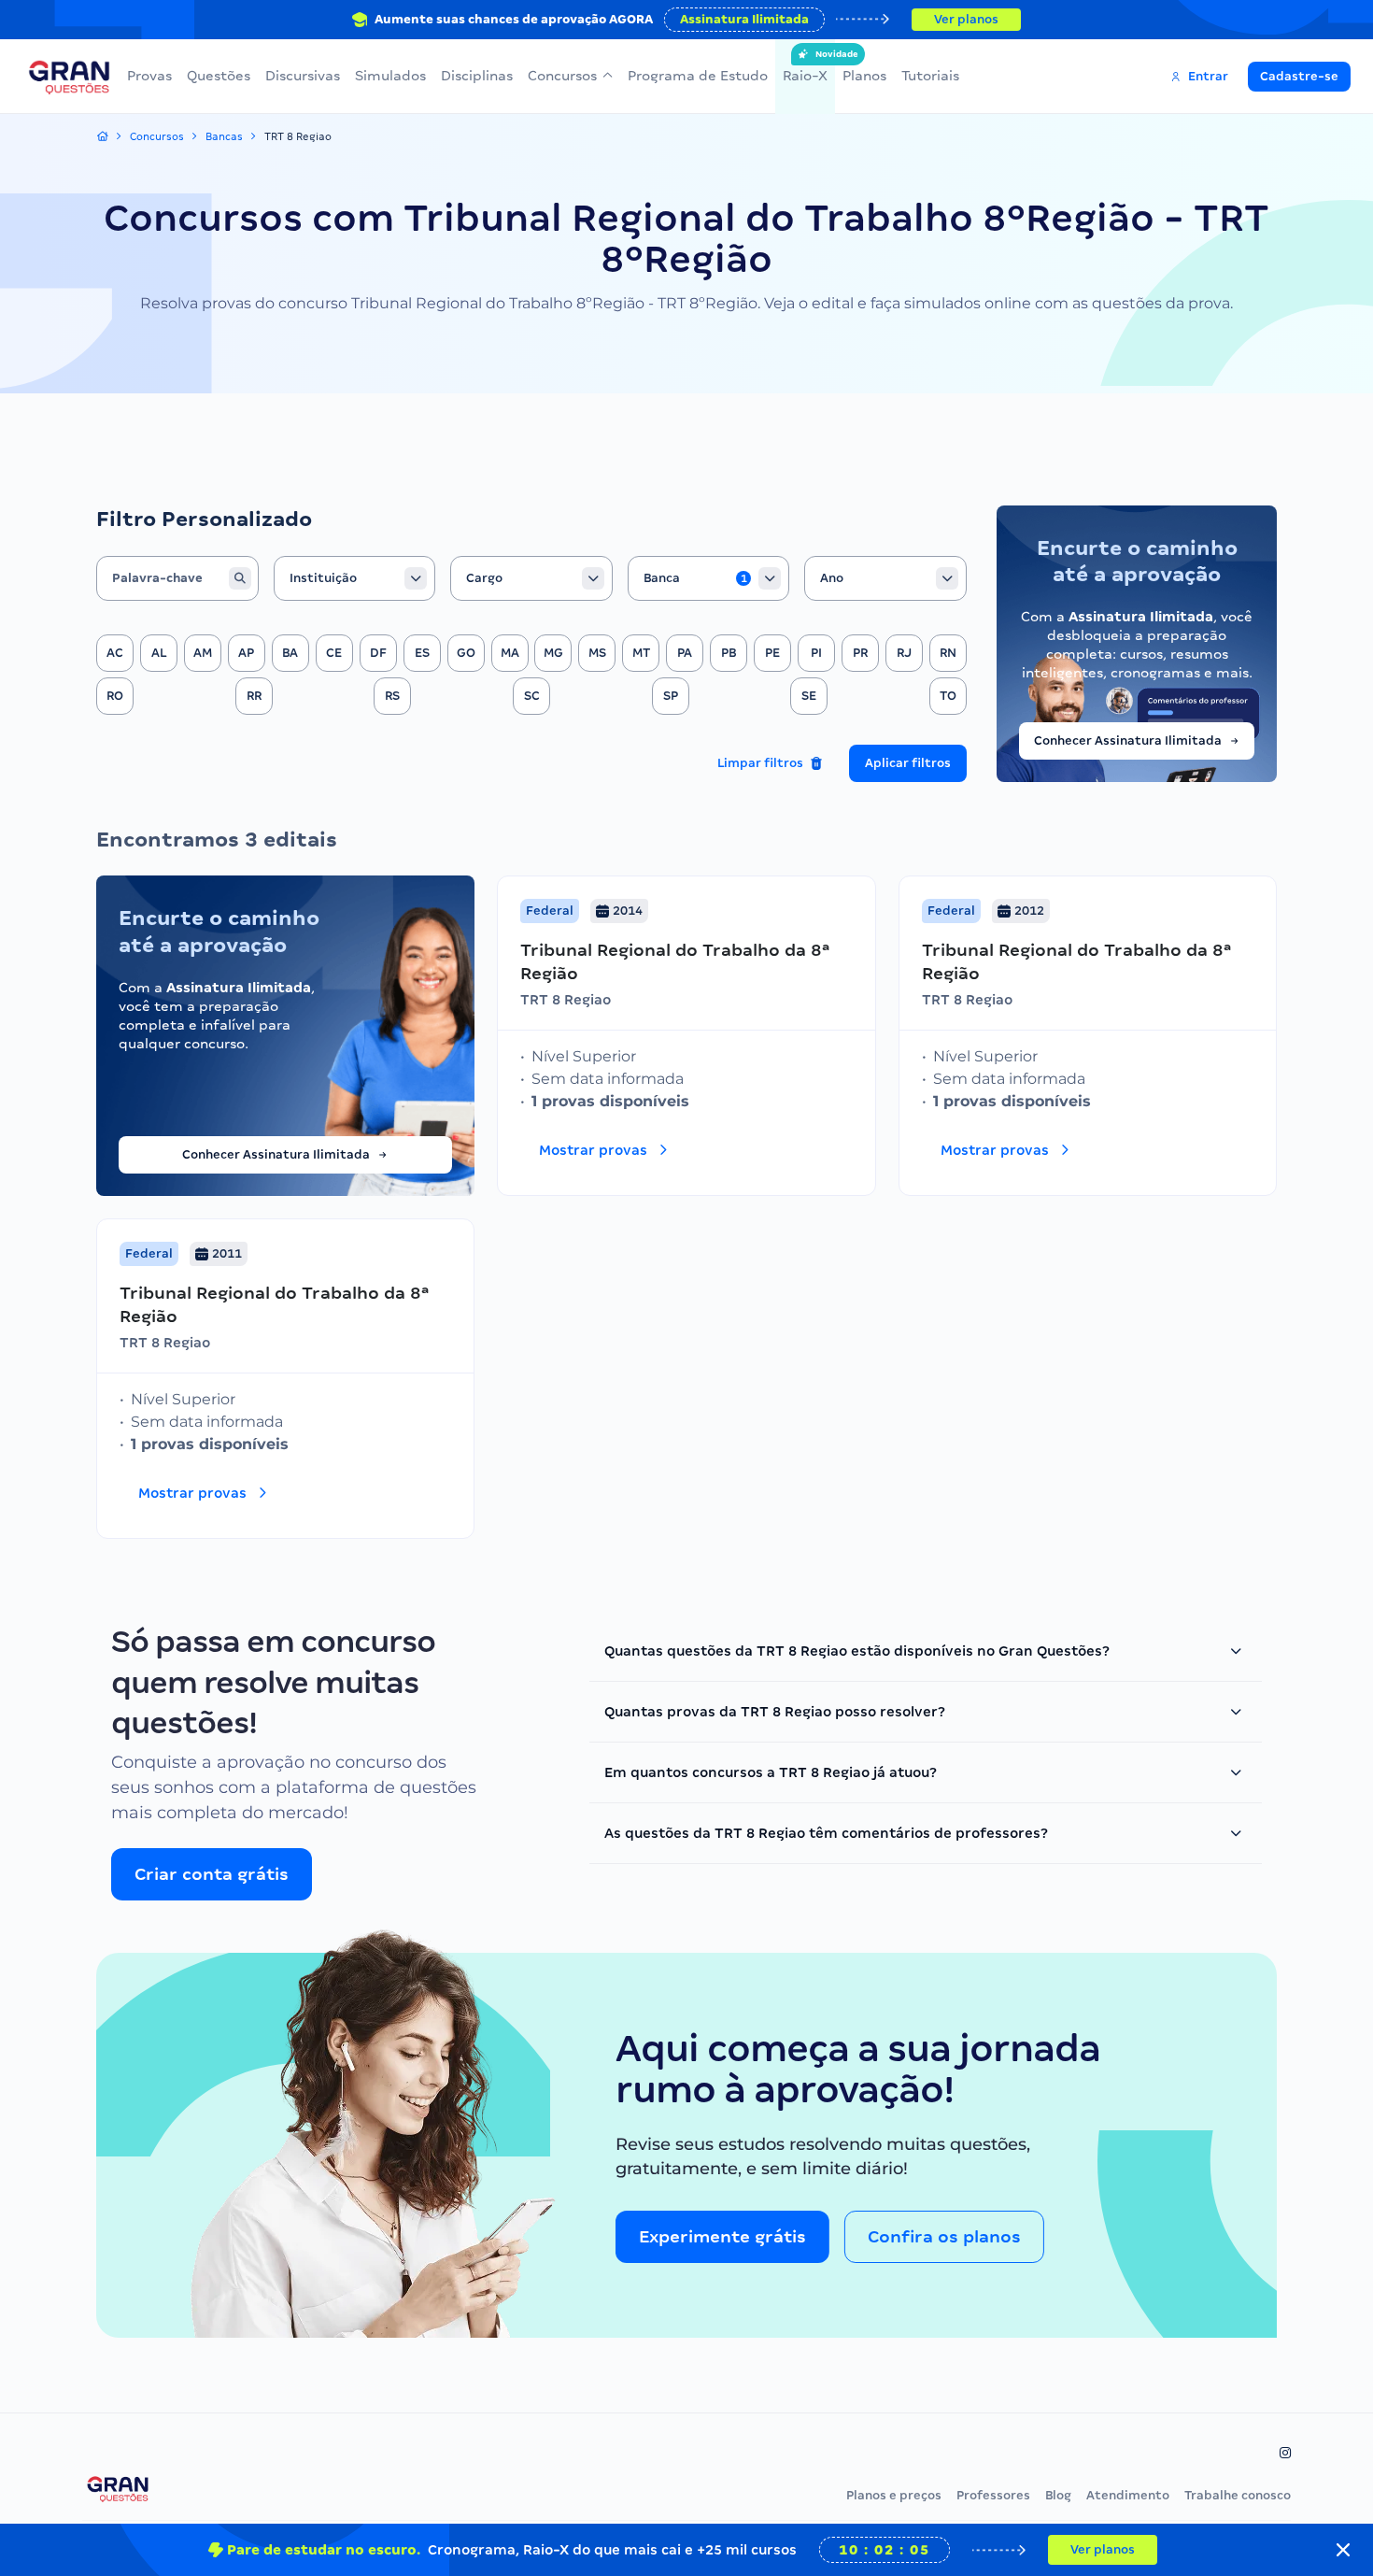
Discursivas (303, 76)
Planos (864, 76)
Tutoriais (930, 76)
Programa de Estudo (698, 76)
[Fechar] (1343, 2550)
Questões (219, 76)
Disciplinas (477, 76)
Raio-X (805, 66)
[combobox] (355, 578)
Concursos (562, 76)
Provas (149, 76)
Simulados (390, 76)
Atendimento (1128, 2495)
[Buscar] (240, 578)
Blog (1058, 2495)
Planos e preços (894, 2495)
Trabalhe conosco (1238, 2495)
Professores (993, 2495)
